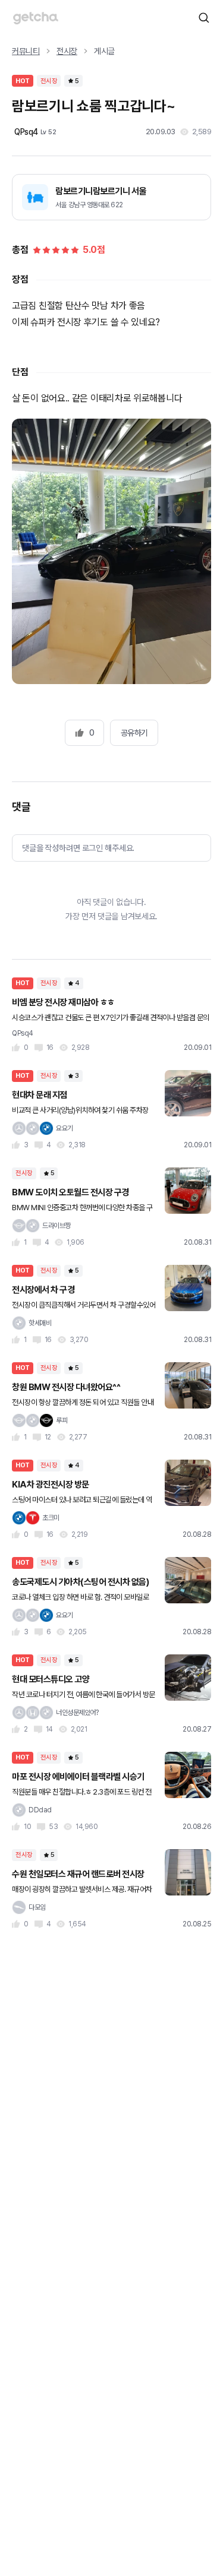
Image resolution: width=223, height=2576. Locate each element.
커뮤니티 (26, 51)
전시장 (67, 51)
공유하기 (134, 733)
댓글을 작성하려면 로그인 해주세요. (78, 848)
